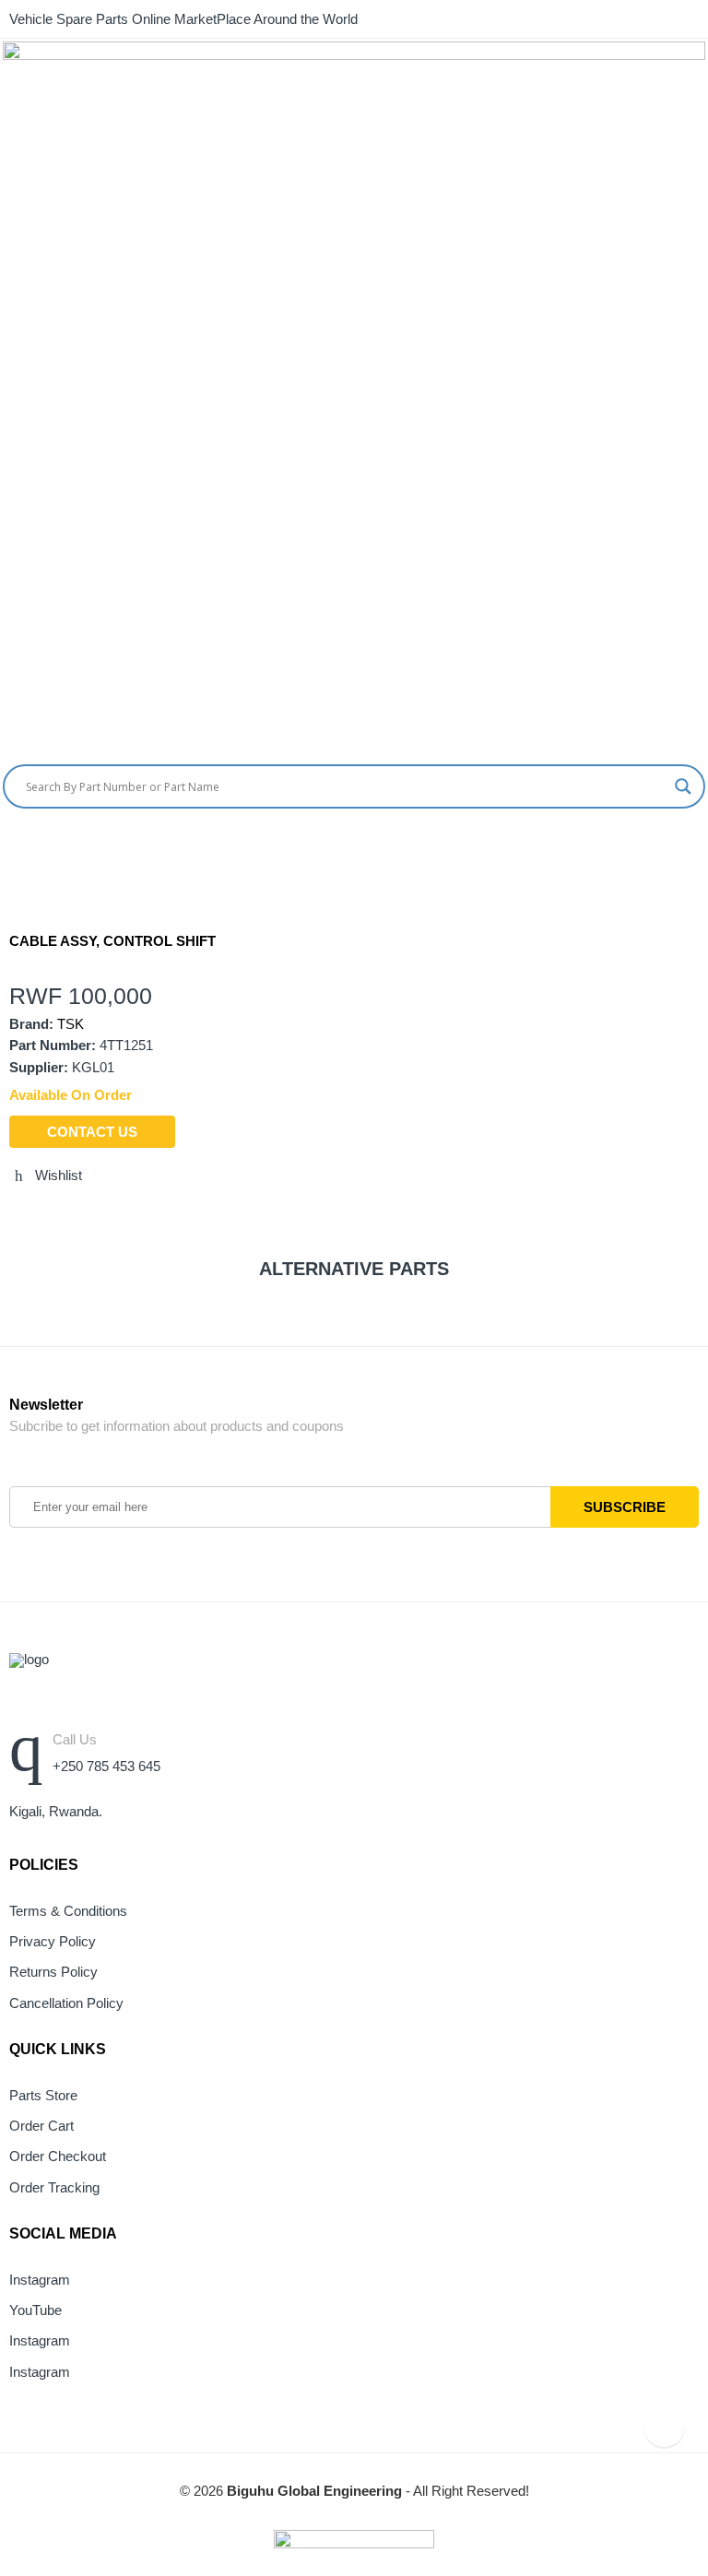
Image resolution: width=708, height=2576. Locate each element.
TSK (71, 1024)
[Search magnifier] (683, 786)
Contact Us (92, 1132)
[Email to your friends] (83, 1215)
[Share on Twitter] (15, 1215)
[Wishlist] (701, 847)
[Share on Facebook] (49, 1215)
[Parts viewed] (664, 2426)
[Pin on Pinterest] (117, 1215)
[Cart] (667, 847)
